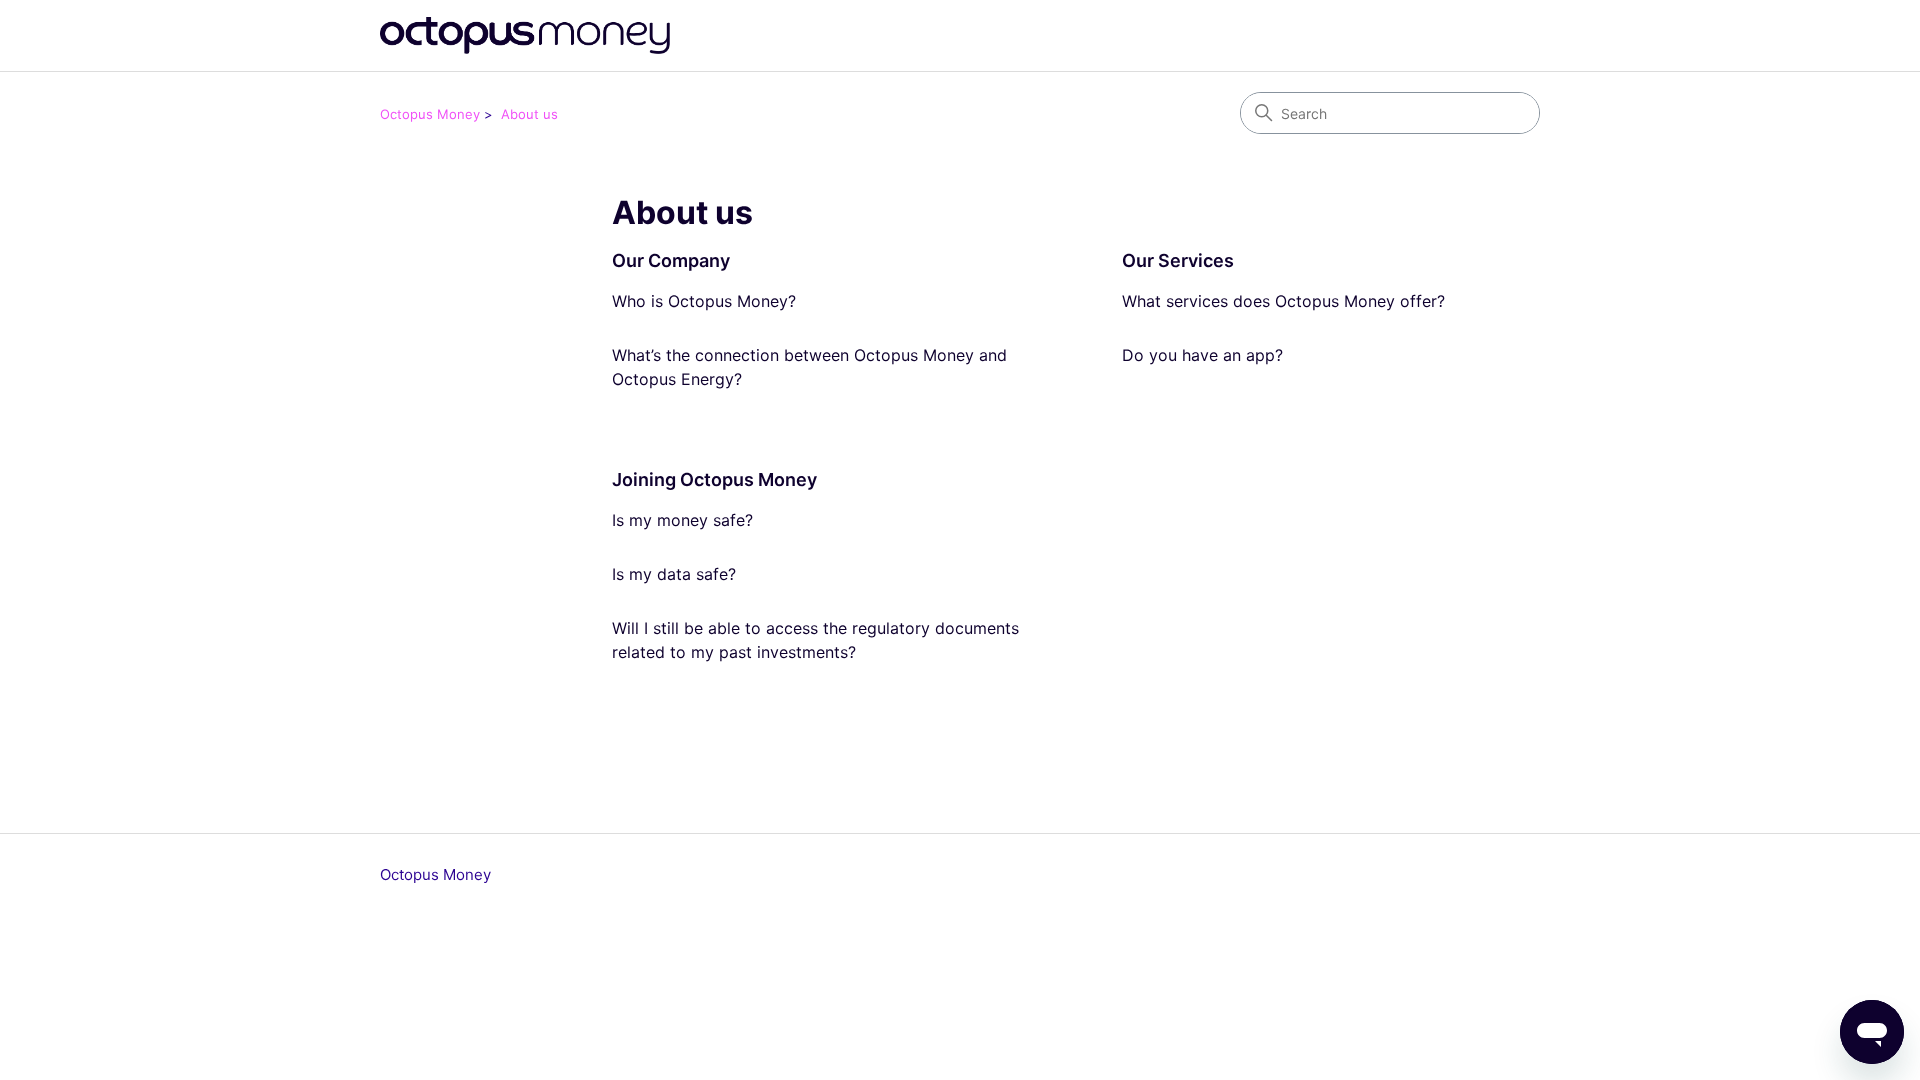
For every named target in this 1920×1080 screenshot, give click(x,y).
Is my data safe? (674, 574)
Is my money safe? (682, 520)
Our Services (1178, 260)
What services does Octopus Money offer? (1283, 301)
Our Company (671, 260)
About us (529, 114)
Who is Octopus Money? (704, 301)
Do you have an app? (1202, 355)
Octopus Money (430, 114)
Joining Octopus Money (714, 479)
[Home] (525, 35)
